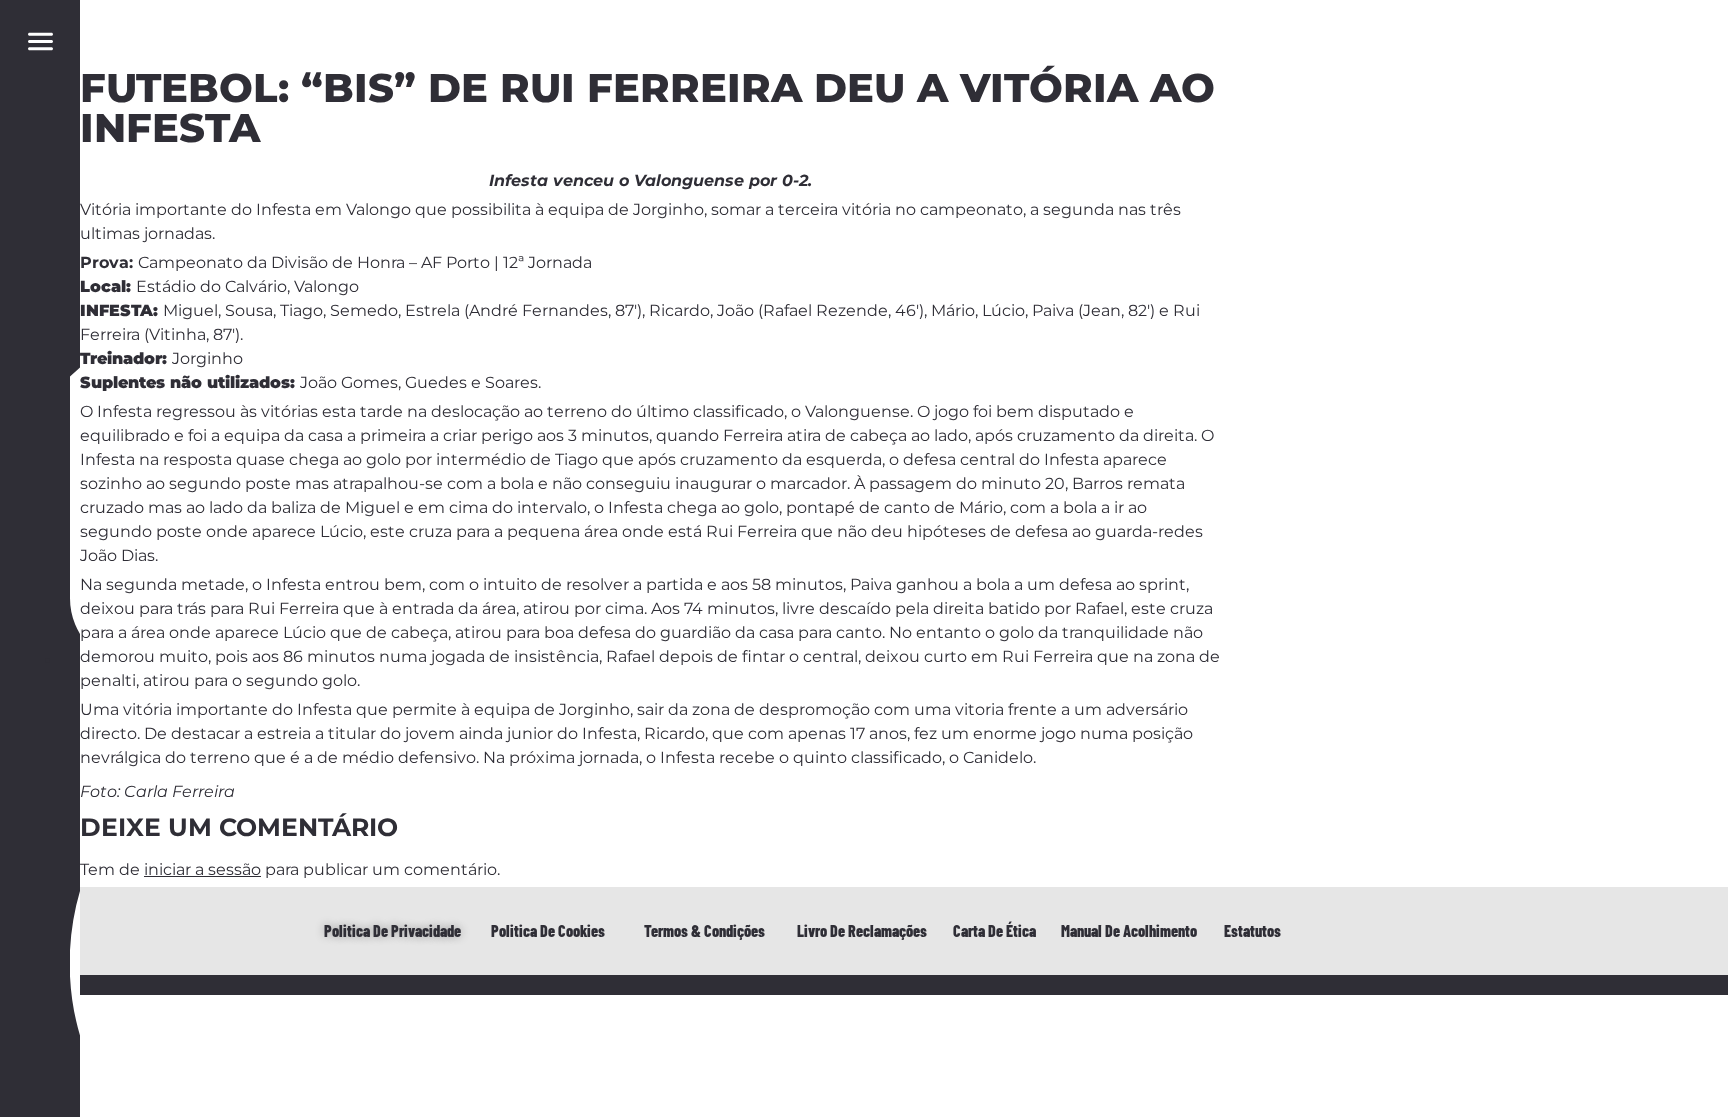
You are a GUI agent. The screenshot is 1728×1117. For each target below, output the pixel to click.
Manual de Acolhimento (1129, 930)
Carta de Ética (994, 930)
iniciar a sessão (202, 869)
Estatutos (1252, 930)
